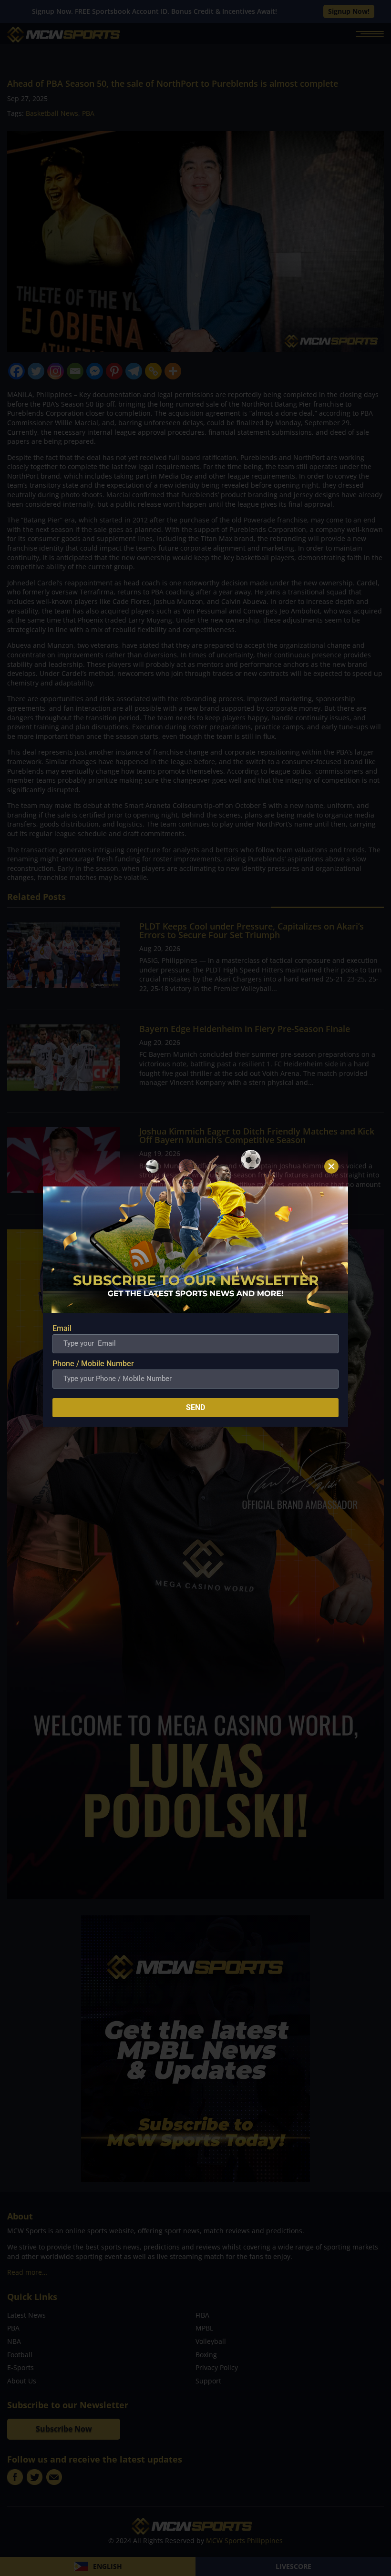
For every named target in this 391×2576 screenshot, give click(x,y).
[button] (331, 1166)
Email (62, 1328)
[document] (195, 1288)
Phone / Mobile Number (93, 1364)
